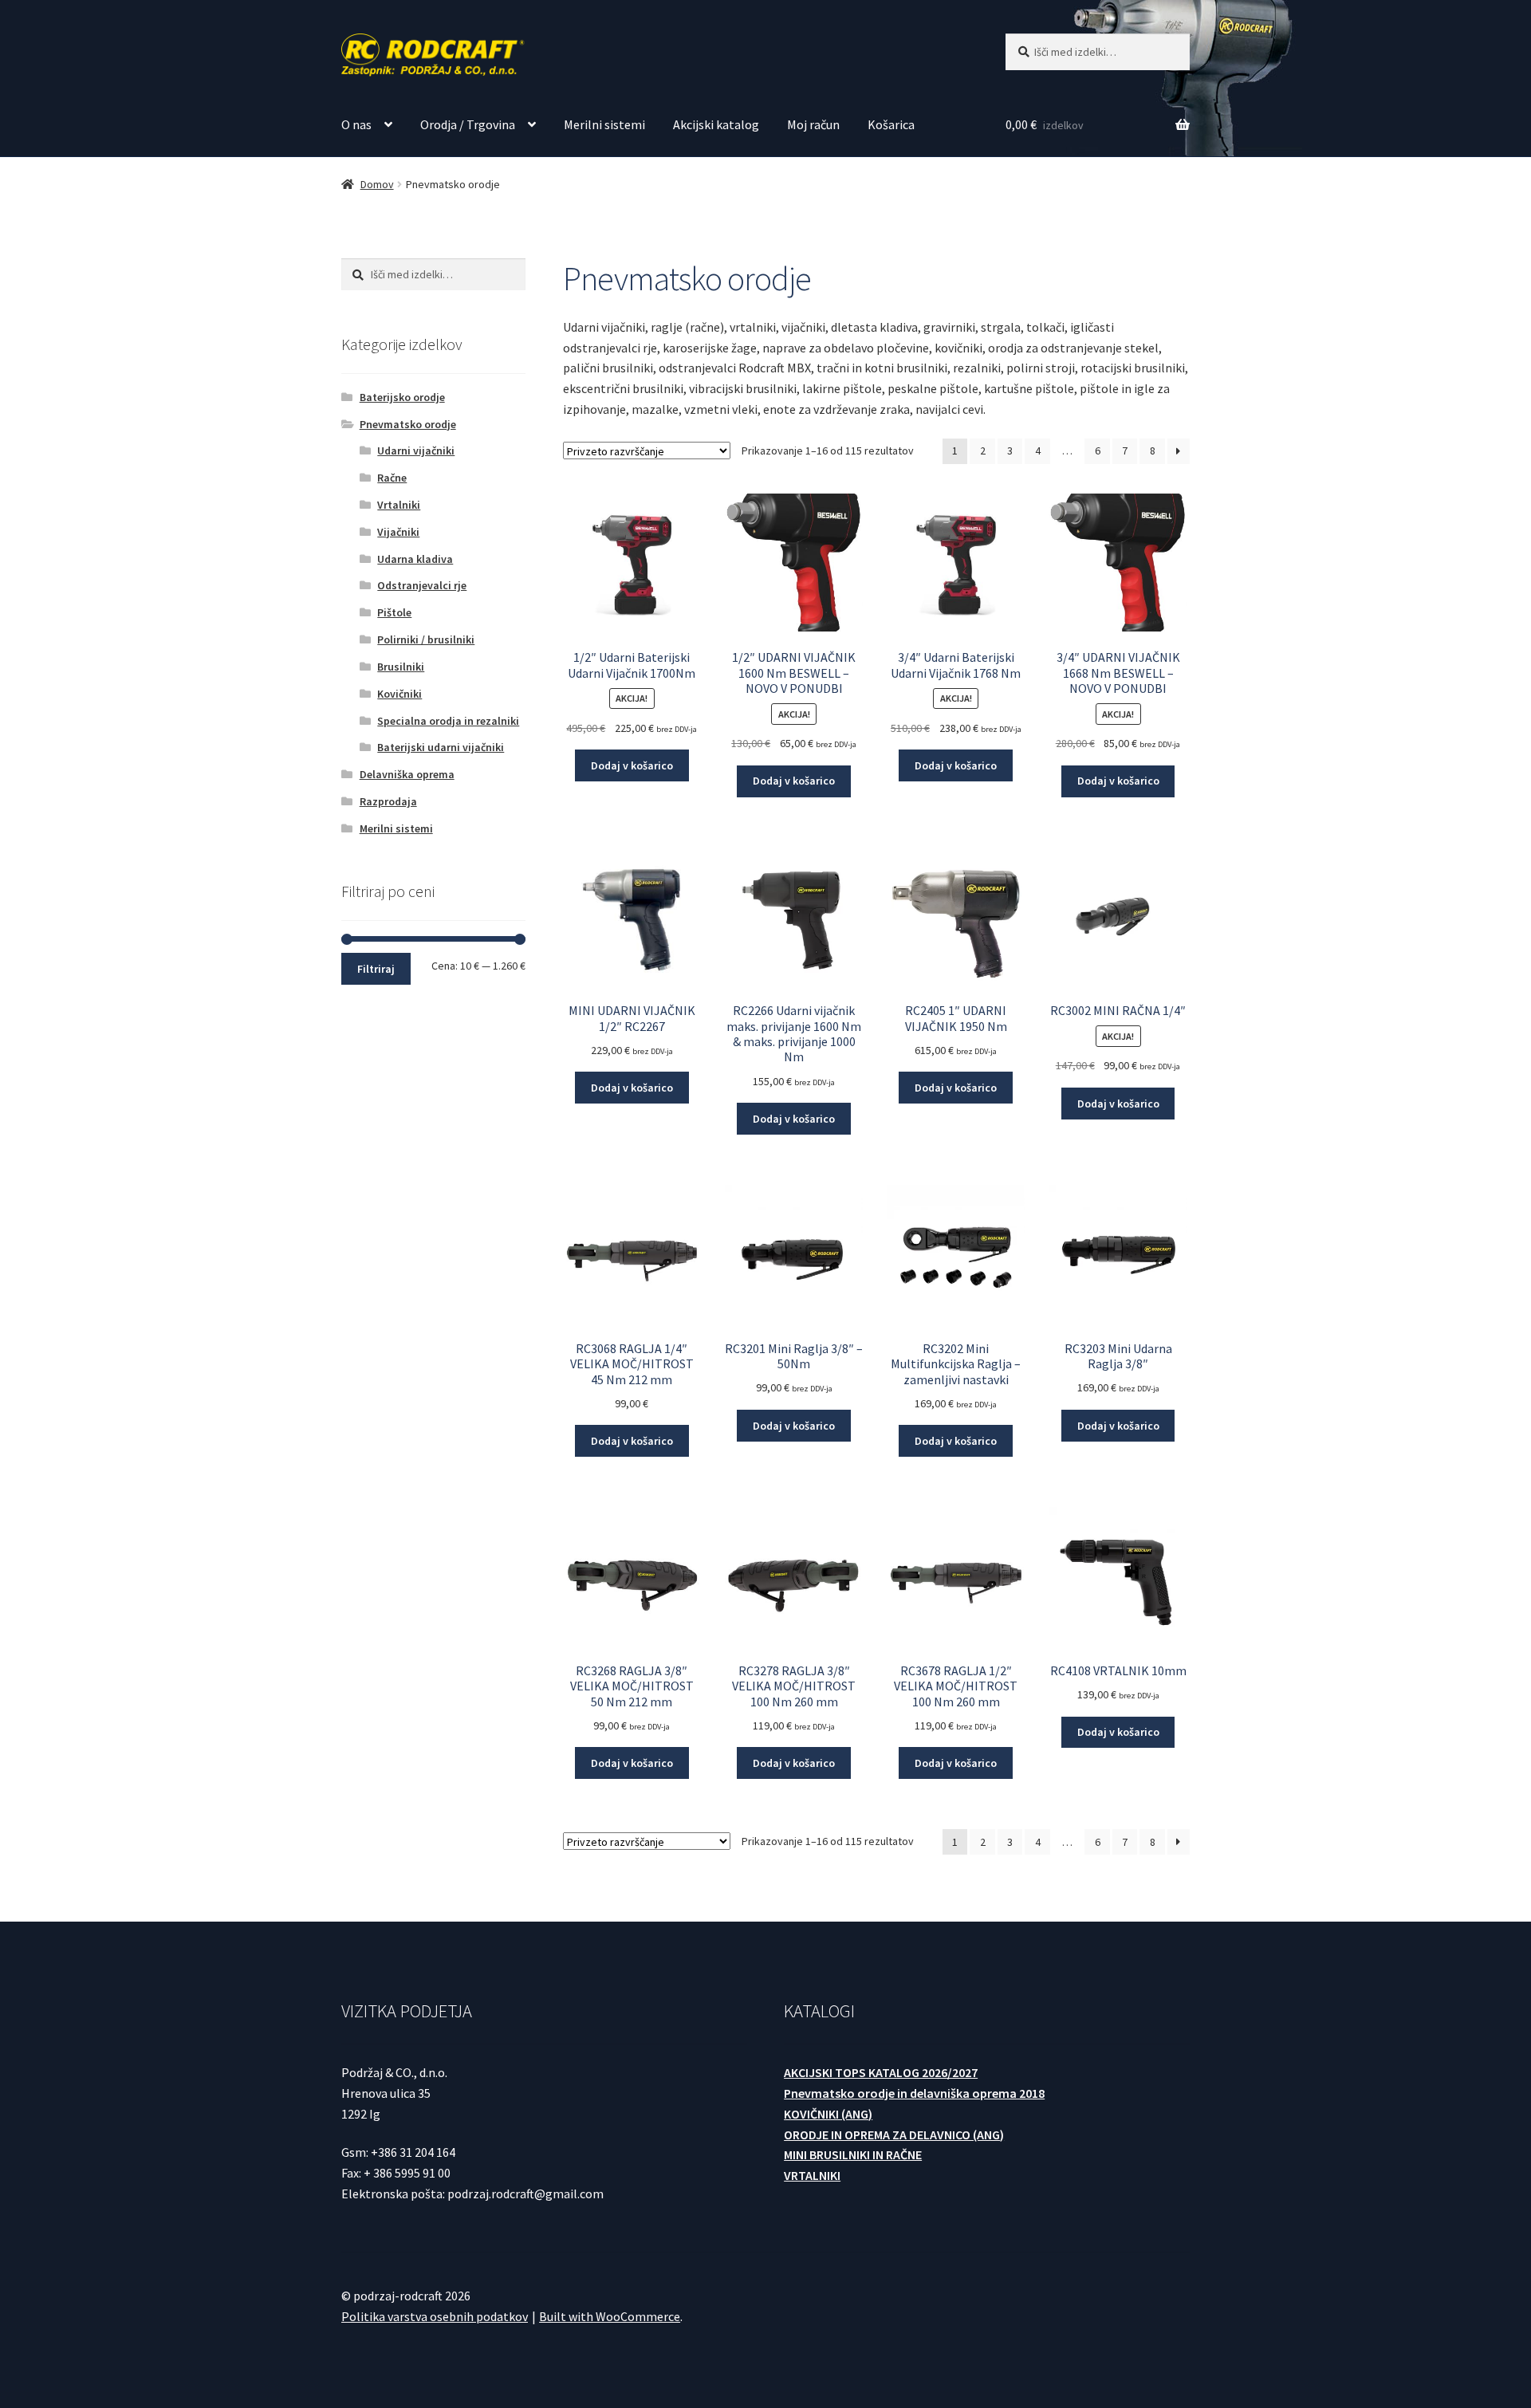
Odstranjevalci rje (422, 585)
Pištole (394, 612)
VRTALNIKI (812, 2175)
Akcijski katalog (716, 124)
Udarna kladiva (415, 559)
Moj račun (813, 124)
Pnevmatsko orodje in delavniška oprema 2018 (914, 2093)
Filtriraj (376, 969)
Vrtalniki (399, 505)
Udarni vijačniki (416, 451)
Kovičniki (399, 694)
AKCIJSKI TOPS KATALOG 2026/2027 (881, 2072)
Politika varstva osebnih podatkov (435, 2316)
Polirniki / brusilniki (426, 639)
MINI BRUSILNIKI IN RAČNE (853, 2154)
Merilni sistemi (604, 124)
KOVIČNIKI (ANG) (828, 2114)
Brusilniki (401, 667)
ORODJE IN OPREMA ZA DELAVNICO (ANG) (894, 2135)
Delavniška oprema (407, 774)
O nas (356, 124)
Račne (392, 478)
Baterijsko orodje (402, 397)
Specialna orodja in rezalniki (448, 721)
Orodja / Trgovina (468, 124)
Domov (377, 184)
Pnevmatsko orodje (408, 424)
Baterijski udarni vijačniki (441, 747)
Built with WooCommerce (610, 2316)
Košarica (891, 124)
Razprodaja (388, 801)
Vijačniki (398, 532)
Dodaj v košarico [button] (632, 765)
